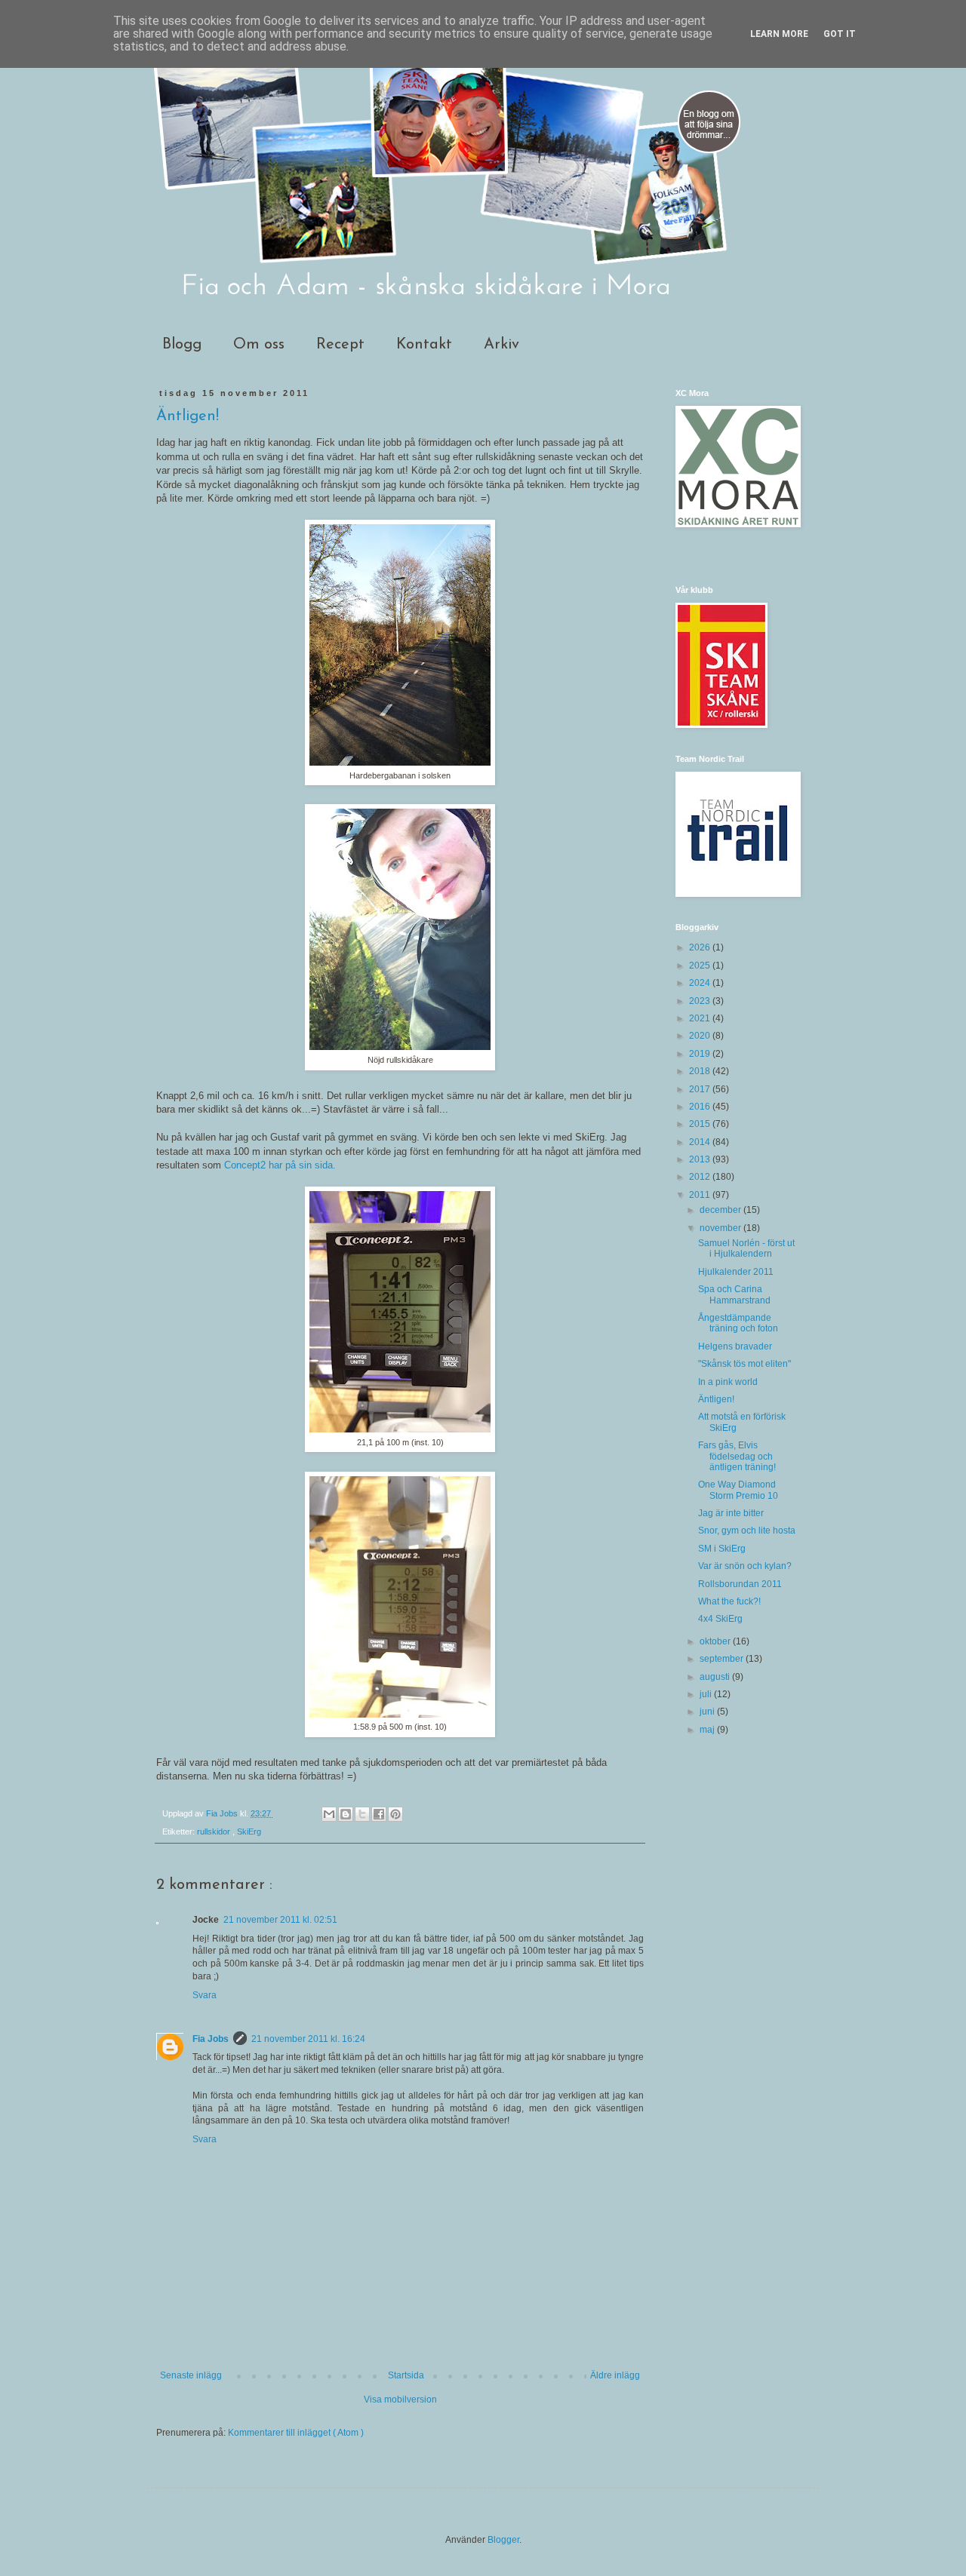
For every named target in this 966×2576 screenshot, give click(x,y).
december (721, 1210)
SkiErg (249, 1831)
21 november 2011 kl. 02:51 (280, 1920)
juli (707, 1694)
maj (708, 1730)
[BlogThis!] (346, 1814)
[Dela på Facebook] (379, 1814)
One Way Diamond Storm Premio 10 (738, 1490)
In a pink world (728, 1382)
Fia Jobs (211, 2039)
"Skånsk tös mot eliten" (744, 1364)
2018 (701, 1071)
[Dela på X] (362, 1814)
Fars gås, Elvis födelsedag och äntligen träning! (737, 1456)
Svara (205, 1995)
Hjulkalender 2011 (736, 1272)
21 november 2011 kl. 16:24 (308, 2039)
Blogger (503, 2540)
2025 (701, 966)
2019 (701, 1054)
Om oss (259, 345)
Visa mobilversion (400, 2399)
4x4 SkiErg (720, 1619)
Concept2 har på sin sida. (280, 1165)
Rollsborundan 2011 (740, 1584)
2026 (701, 947)
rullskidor (215, 1831)
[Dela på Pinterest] (395, 1814)
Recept (340, 345)
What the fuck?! (729, 1601)
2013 (701, 1159)
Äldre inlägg (615, 2375)
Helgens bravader (735, 1346)
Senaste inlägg (191, 2375)
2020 (701, 1036)
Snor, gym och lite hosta (747, 1531)
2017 (701, 1089)
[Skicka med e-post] (329, 1814)
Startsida (406, 2375)
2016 (701, 1107)
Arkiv (501, 345)
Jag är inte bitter (731, 1513)
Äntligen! (716, 1399)
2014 (701, 1142)
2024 (701, 983)
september (723, 1659)
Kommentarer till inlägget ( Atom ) (296, 2433)
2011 (701, 1195)
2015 (701, 1124)
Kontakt (424, 345)
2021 (701, 1018)
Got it (840, 34)
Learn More (779, 34)
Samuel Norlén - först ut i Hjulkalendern (746, 1248)
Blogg (182, 345)
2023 (701, 1001)
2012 (701, 1177)
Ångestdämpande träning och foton (738, 1323)
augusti (716, 1677)
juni (708, 1712)
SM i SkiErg (722, 1549)
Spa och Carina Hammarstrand (734, 1294)
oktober (716, 1641)
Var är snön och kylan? (745, 1566)
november (721, 1228)
